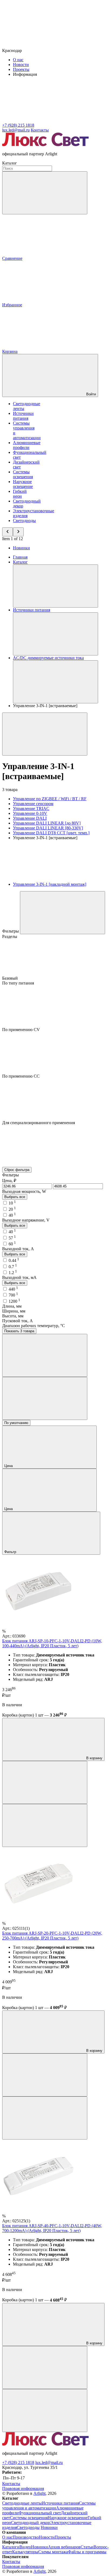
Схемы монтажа (53, 2552)
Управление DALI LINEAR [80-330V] (48, 828)
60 (12, 1244)
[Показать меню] (55, 586)
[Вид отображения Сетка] (45, 1355)
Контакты (40, 130)
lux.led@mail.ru (49, 2462)
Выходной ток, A (18, 1249)
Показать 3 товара (19, 1331)
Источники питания (23, 416)
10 (12, 1203)
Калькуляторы (25, 2552)
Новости (21, 65)
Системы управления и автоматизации (49, 2506)
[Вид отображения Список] (45, 1398)
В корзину (94, 1758)
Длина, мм (12, 1306)
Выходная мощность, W (24, 1191)
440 (13, 1289)
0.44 (14, 1260)
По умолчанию (16, 1423)
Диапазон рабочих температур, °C (34, 1326)
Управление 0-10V (30, 813)
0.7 (13, 1267)
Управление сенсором (33, 804)
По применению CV (21, 1030)
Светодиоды (24, 521)
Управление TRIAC (31, 808)
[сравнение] (45, 1782)
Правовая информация (23, 2488)
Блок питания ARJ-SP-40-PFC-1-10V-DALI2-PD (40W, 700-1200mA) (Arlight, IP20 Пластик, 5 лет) (52, 2228)
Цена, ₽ (9, 1181)
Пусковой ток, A (18, 1321)
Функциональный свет (40, 2513)
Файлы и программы (87, 2552)
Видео (25, 2547)
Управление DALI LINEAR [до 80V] (47, 823)
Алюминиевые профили (27, 445)
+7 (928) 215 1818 (18, 2462)
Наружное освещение (23, 484)
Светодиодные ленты (22, 2503)
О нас (18, 60)
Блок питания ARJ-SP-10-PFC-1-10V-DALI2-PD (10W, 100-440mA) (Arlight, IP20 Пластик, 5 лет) (52, 1643)
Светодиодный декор (31, 2523)
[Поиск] (45, 193)
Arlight (39, 2493)
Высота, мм (13, 1316)
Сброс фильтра (17, 1170)
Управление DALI (30, 818)
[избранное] (45, 1825)
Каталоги (11, 2547)
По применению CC (21, 1076)
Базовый (11, 978)
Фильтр (11, 1552)
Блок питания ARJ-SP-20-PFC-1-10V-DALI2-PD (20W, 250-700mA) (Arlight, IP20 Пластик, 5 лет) (52, 1936)
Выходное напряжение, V (26, 1220)
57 (12, 1238)
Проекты (21, 69)
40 (12, 1215)
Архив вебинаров (64, 2547)
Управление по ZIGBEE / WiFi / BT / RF (50, 799)
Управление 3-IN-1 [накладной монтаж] (50, 884)
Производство (26, 2537)
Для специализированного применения (39, 1123)
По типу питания (18, 983)
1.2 (13, 1273)
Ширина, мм (14, 1311)
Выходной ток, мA (19, 1277)
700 (13, 1295)
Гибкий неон (20, 494)
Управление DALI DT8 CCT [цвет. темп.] (51, 833)
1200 (14, 1301)
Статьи (87, 2547)
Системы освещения (23, 474)
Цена (9, 1466)
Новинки (21, 548)
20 (12, 1209)
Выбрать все (15, 1197)
